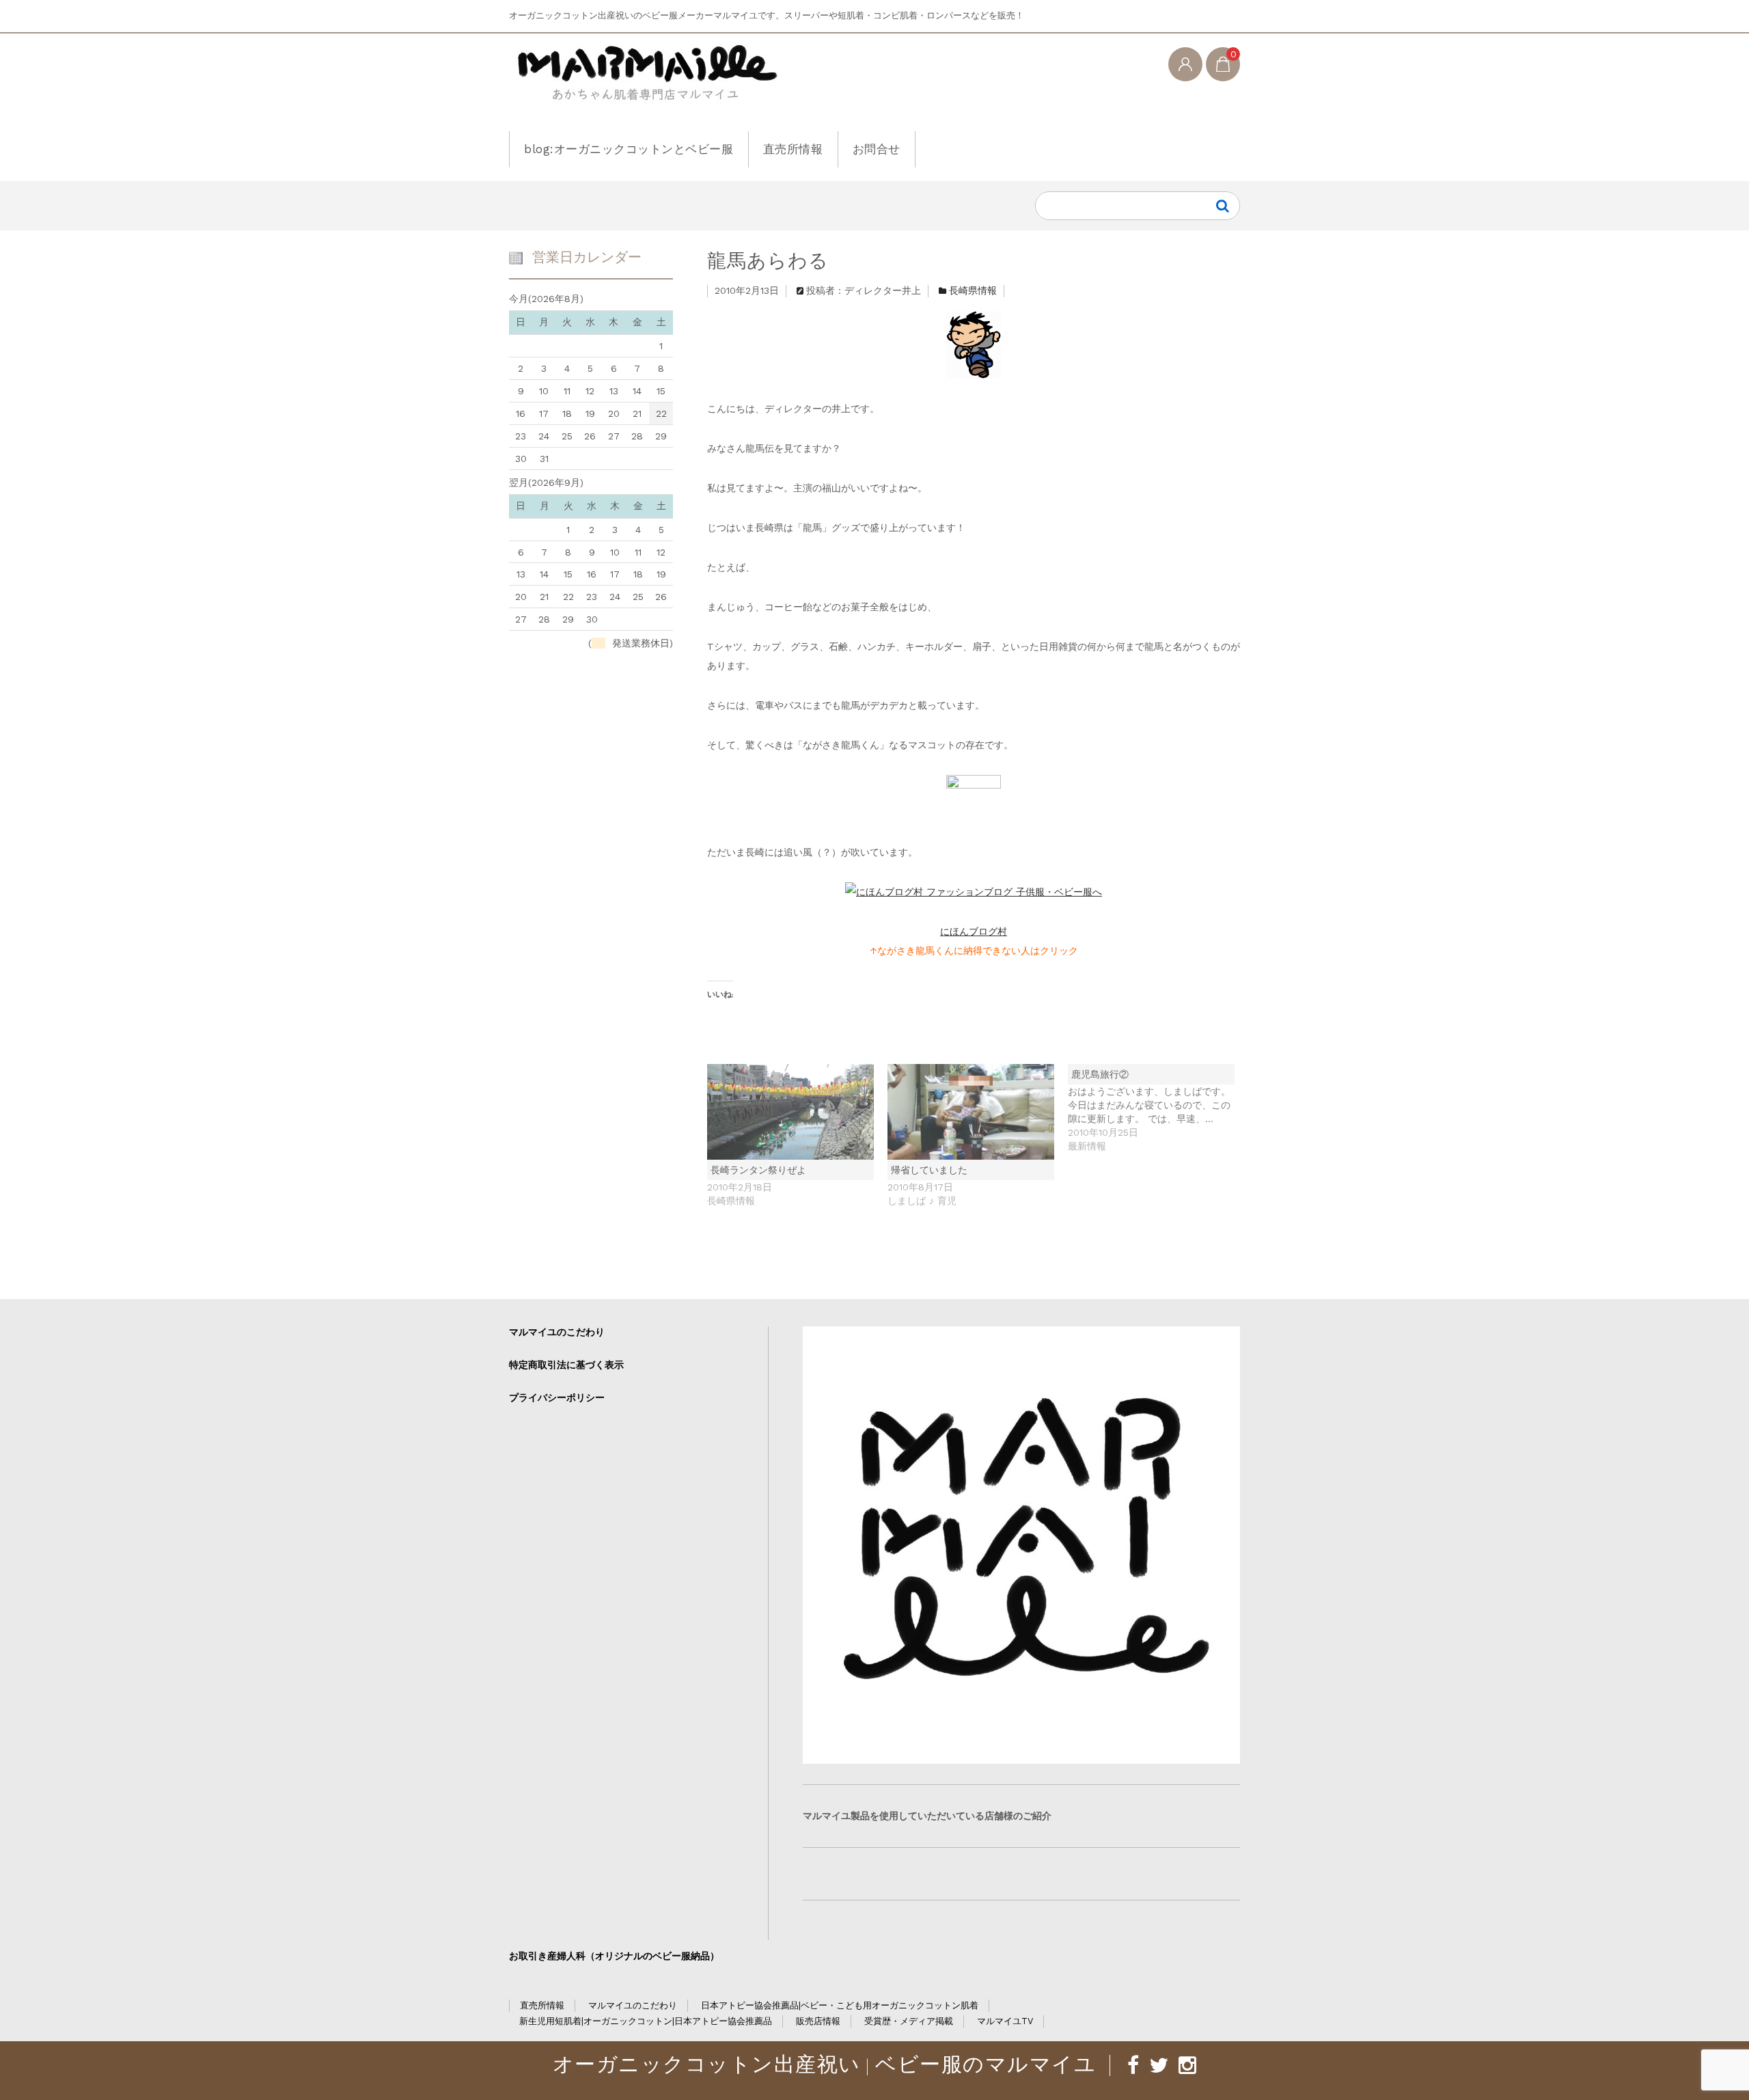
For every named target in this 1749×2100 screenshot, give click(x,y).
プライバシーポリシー (557, 1397)
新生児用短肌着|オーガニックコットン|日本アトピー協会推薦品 (646, 2021)
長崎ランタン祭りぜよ (758, 1170)
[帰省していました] (971, 1112)
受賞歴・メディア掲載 (909, 2021)
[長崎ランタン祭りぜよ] (790, 1112)
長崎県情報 (973, 290)
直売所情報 (793, 149)
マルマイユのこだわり (557, 1332)
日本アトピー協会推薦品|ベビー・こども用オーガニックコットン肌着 (840, 2005)
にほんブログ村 (974, 931)
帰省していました (929, 1170)
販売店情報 (818, 2021)
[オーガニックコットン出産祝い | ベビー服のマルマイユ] (645, 84)
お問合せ (877, 149)
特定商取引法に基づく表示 (566, 1365)
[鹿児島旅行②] (1158, 1108)
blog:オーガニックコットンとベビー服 (629, 149)
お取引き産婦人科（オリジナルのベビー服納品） (614, 1956)
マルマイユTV (1005, 2021)
